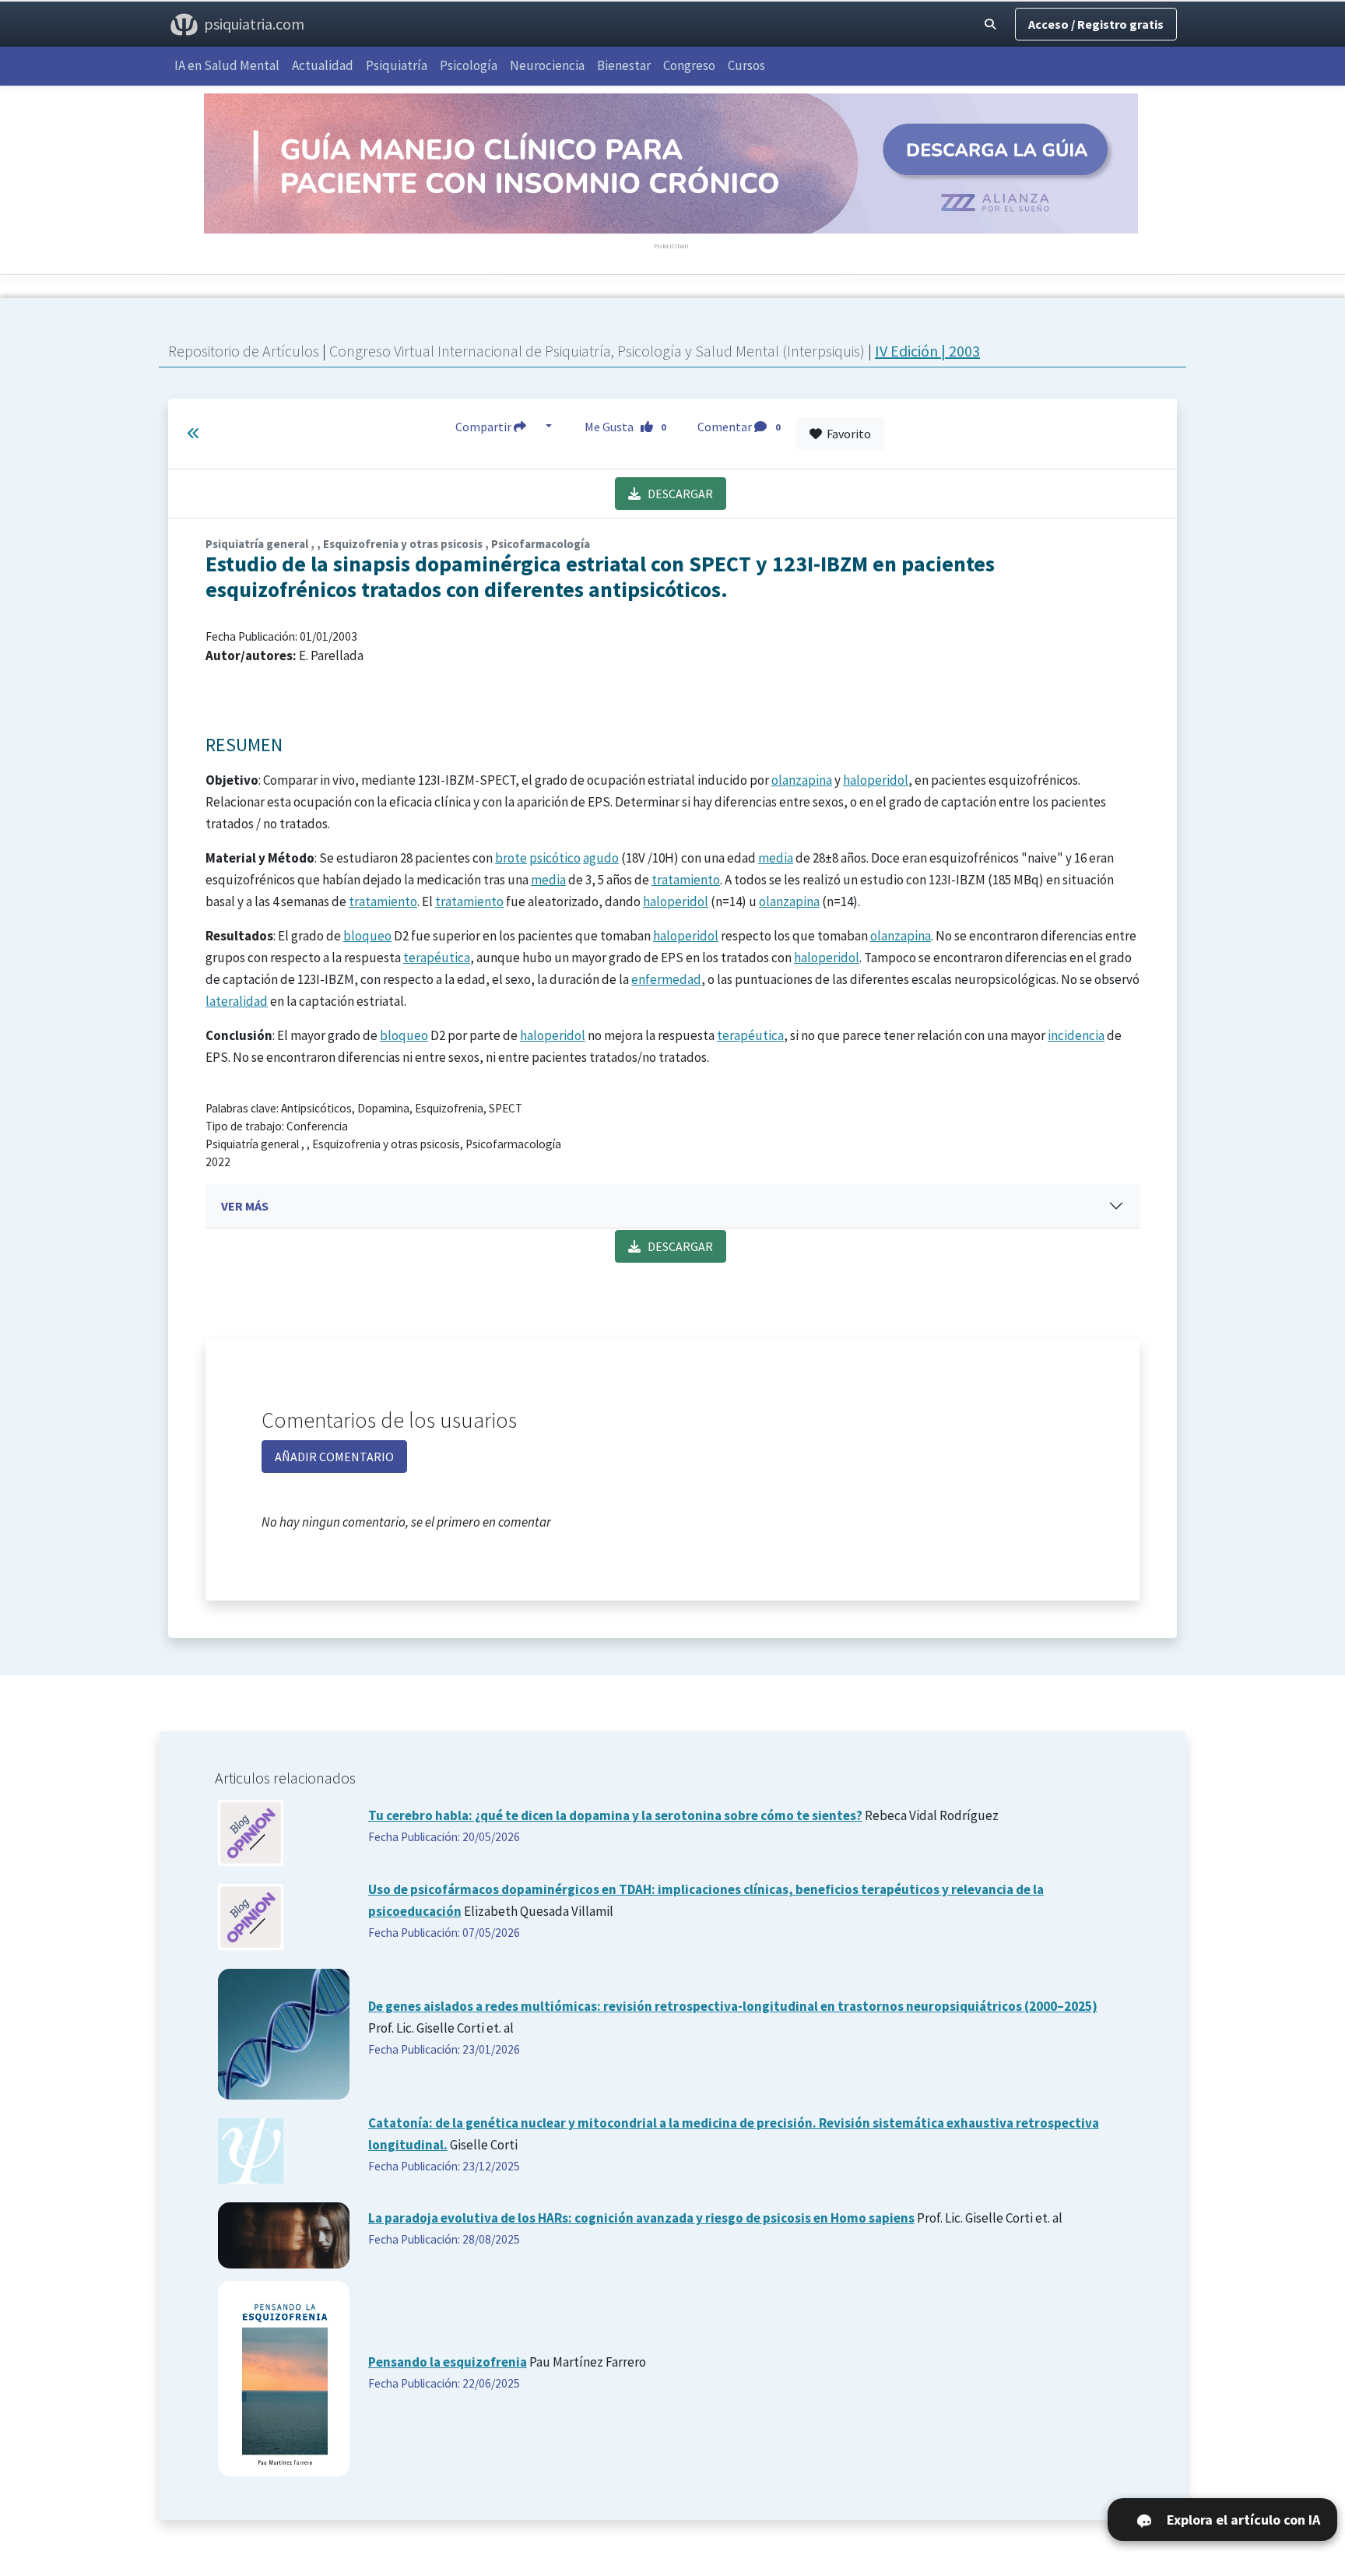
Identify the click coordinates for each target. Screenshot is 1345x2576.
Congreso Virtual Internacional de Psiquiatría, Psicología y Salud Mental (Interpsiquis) (599, 351)
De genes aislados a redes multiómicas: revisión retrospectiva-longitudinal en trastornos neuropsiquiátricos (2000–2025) (733, 2006)
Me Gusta (625, 427)
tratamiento (686, 880)
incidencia (1076, 1035)
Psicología (469, 65)
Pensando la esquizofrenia (448, 2362)
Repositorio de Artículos (244, 351)
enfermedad (666, 979)
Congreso (689, 65)
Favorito (846, 434)
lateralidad (237, 1001)
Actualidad (323, 65)
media (776, 858)
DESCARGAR (677, 494)
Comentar (739, 427)
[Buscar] (990, 24)
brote (511, 858)
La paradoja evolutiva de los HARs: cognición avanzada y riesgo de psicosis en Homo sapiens (641, 2218)
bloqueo (367, 936)
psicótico (555, 858)
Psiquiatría (397, 65)
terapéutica (437, 958)
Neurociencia (547, 65)
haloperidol (876, 780)
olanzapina (802, 780)
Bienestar (624, 65)
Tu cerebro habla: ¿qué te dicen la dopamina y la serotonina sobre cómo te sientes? (615, 1815)
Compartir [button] (485, 427)
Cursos (746, 65)
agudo (601, 858)
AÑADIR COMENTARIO (334, 1457)
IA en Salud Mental (227, 65)
